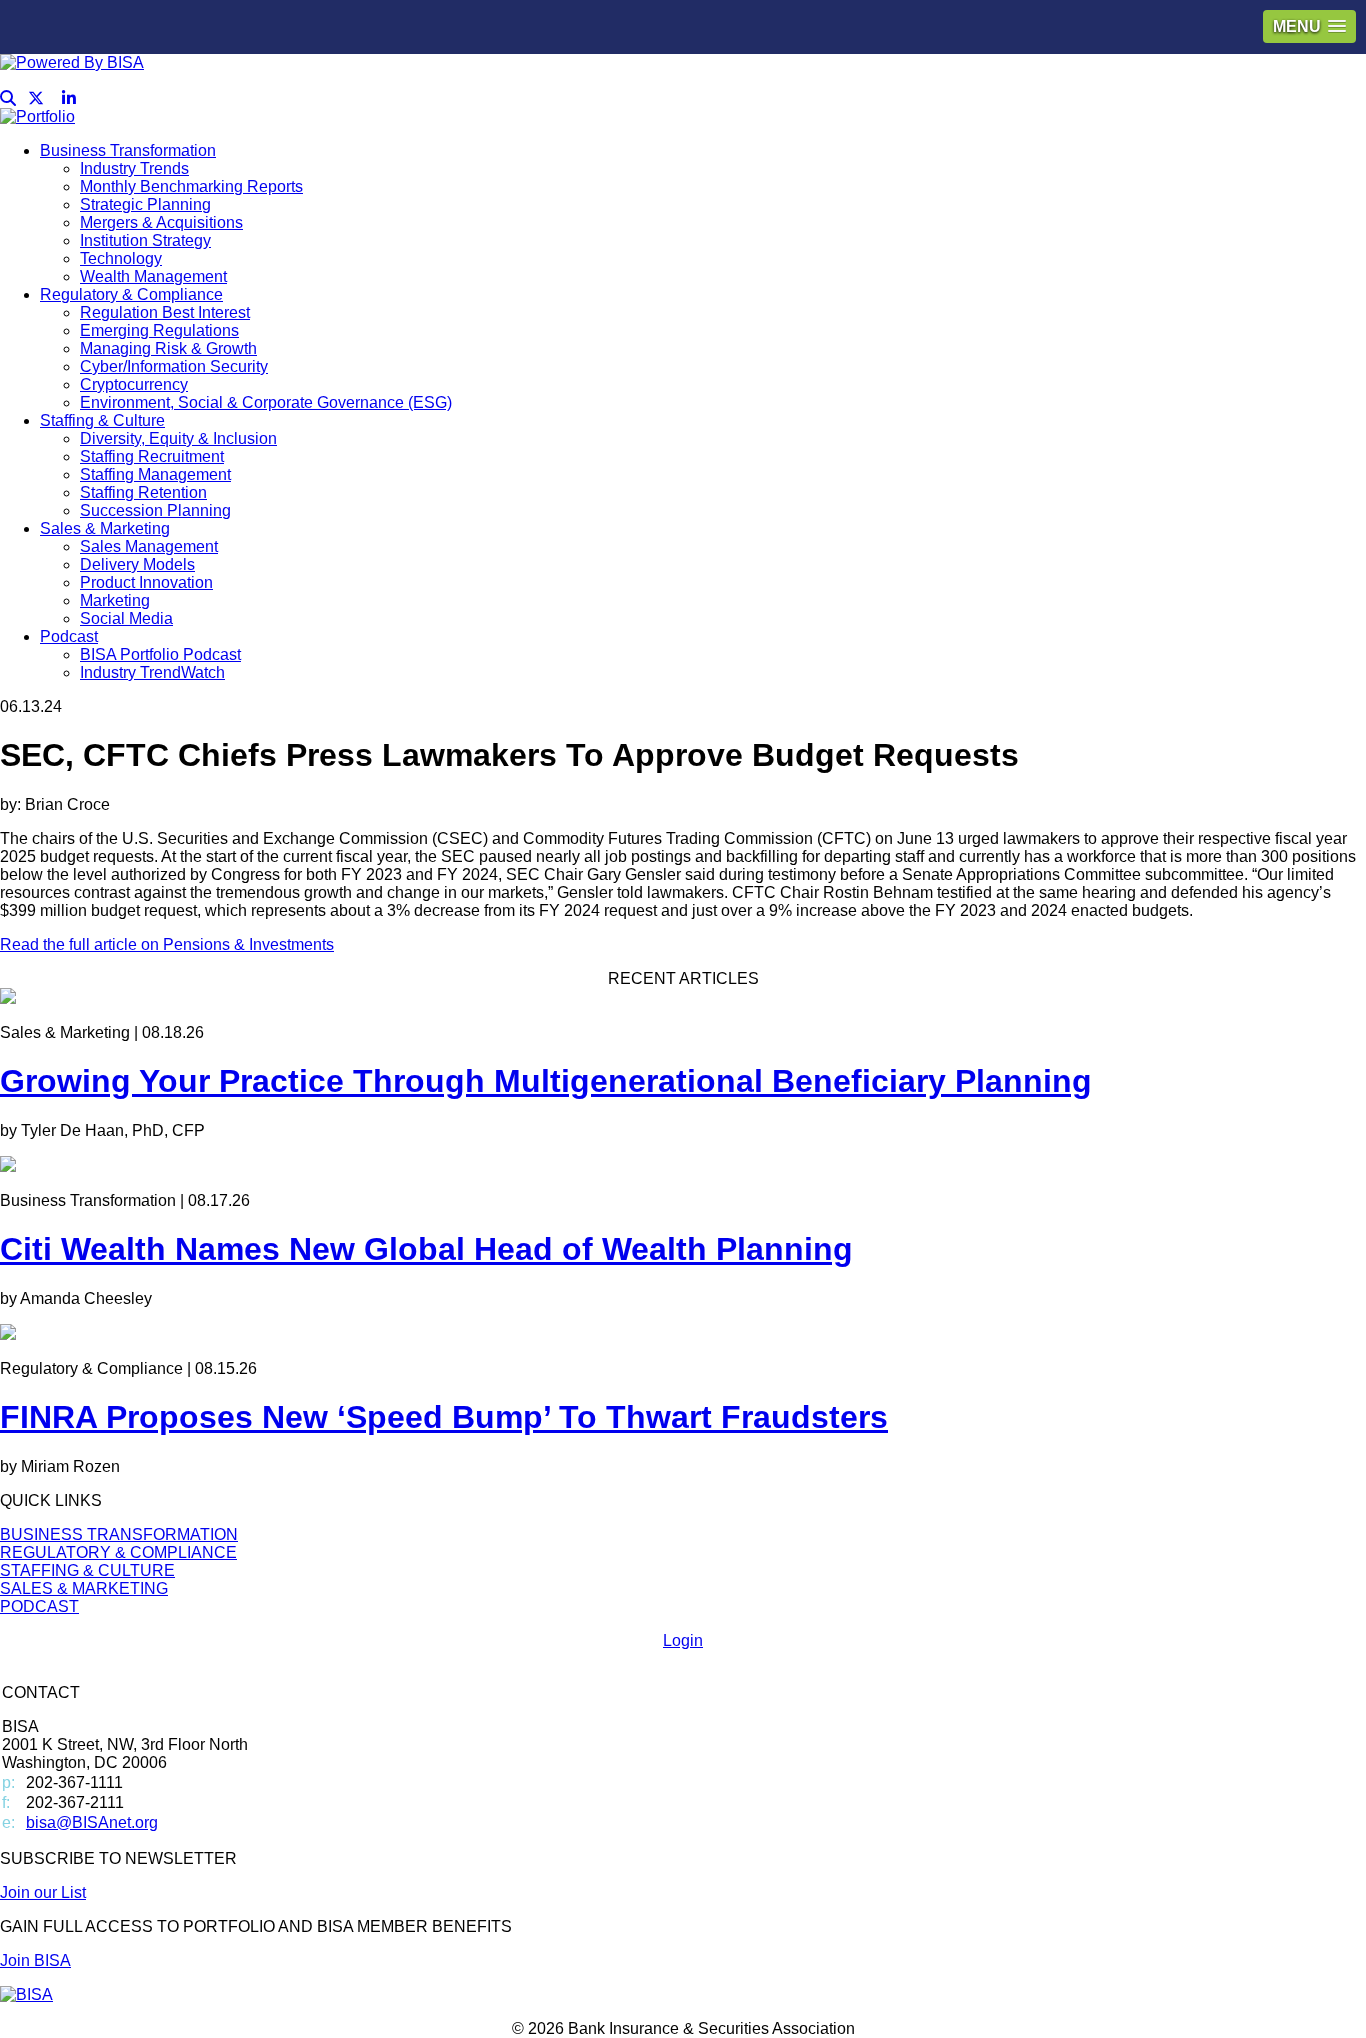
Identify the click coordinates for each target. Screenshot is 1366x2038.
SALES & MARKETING (84, 1588)
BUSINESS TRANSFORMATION (119, 1534)
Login (683, 1640)
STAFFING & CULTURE (87, 1570)
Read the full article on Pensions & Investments (167, 944)
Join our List (43, 1892)
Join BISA (35, 1960)
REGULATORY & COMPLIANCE (118, 1552)
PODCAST (39, 1606)
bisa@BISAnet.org (92, 1822)
